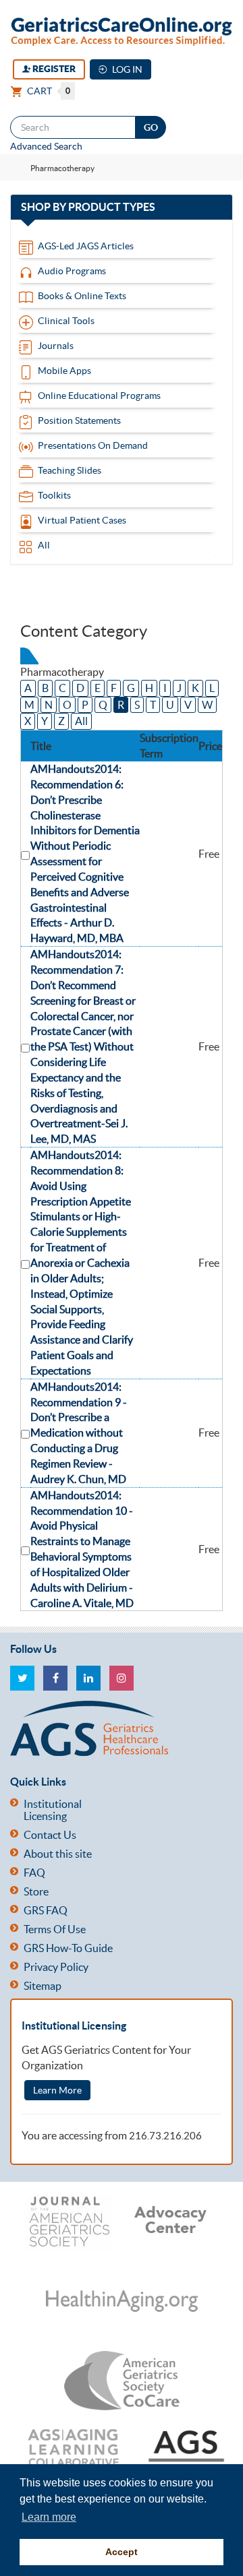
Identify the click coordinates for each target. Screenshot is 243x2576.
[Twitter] (22, 1678)
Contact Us (50, 1835)
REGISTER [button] (53, 69)
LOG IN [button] (126, 69)
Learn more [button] (49, 2517)
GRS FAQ (46, 1910)
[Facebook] (55, 1678)
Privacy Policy (56, 1967)
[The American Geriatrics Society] (116, 1728)
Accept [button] (122, 2552)
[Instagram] (122, 1678)
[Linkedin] (88, 1678)
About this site (58, 1854)
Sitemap (43, 1986)
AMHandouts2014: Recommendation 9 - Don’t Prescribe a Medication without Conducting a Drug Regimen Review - (79, 1433)
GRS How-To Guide (68, 1948)
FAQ (34, 1873)
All (81, 721)
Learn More (57, 2090)
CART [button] (48, 91)
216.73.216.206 (165, 2136)
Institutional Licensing (53, 1810)
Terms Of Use (55, 1929)
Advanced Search (46, 146)
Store (36, 1891)
